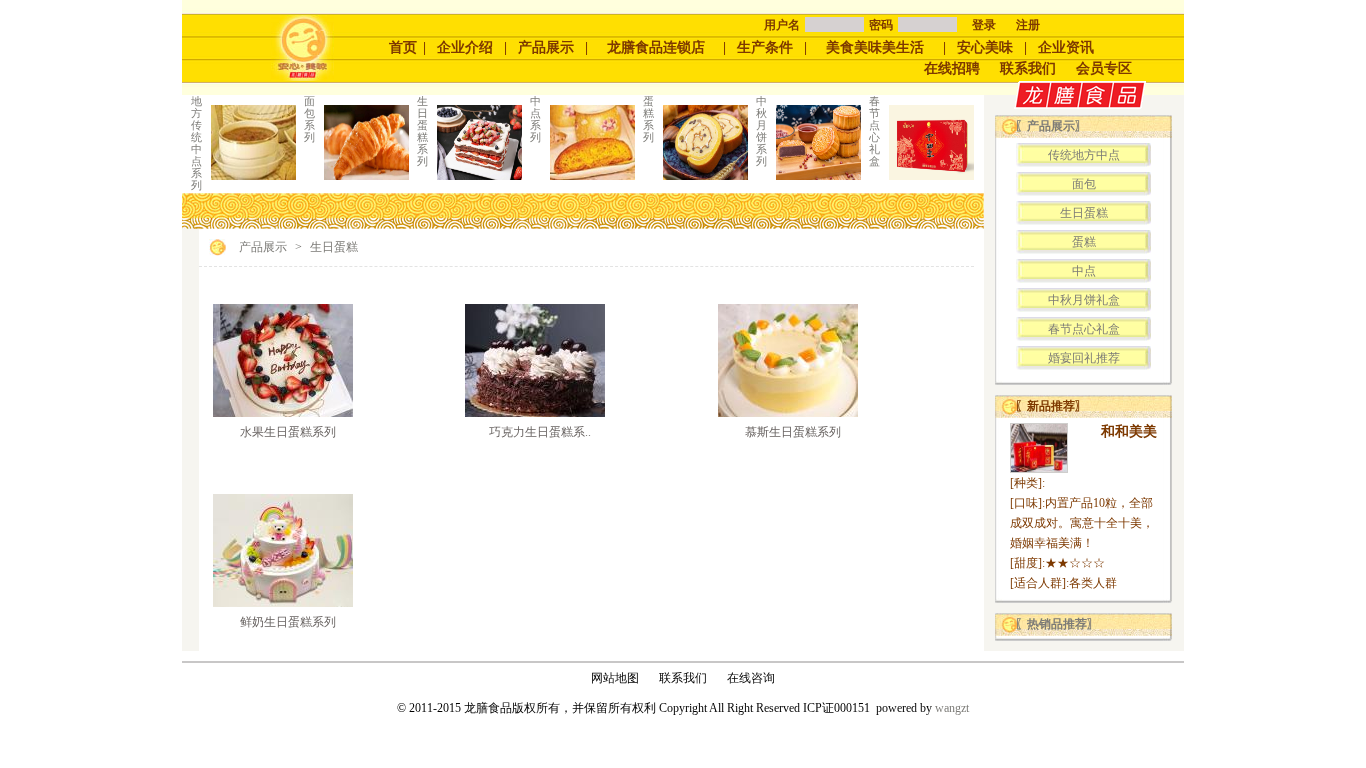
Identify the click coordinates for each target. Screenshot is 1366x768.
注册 (1028, 25)
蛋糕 (1084, 242)
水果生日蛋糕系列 (288, 432)
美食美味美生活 (875, 47)
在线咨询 (751, 678)
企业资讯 (1066, 47)
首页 (403, 47)
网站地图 (615, 678)
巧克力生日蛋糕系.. (540, 432)
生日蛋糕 (334, 247)
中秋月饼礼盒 (1084, 300)
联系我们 (1028, 68)
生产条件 (765, 47)
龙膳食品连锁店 (656, 47)
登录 (984, 25)
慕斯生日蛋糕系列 (793, 432)
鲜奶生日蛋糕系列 (288, 622)
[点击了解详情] (283, 413)
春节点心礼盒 (1084, 329)
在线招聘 (952, 68)
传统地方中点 (1084, 155)
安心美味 (985, 47)
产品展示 (546, 47)
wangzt (952, 708)
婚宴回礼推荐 (1084, 358)
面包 (1084, 184)
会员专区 (1104, 68)
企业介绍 (465, 47)
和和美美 (1129, 431)
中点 (1084, 271)
